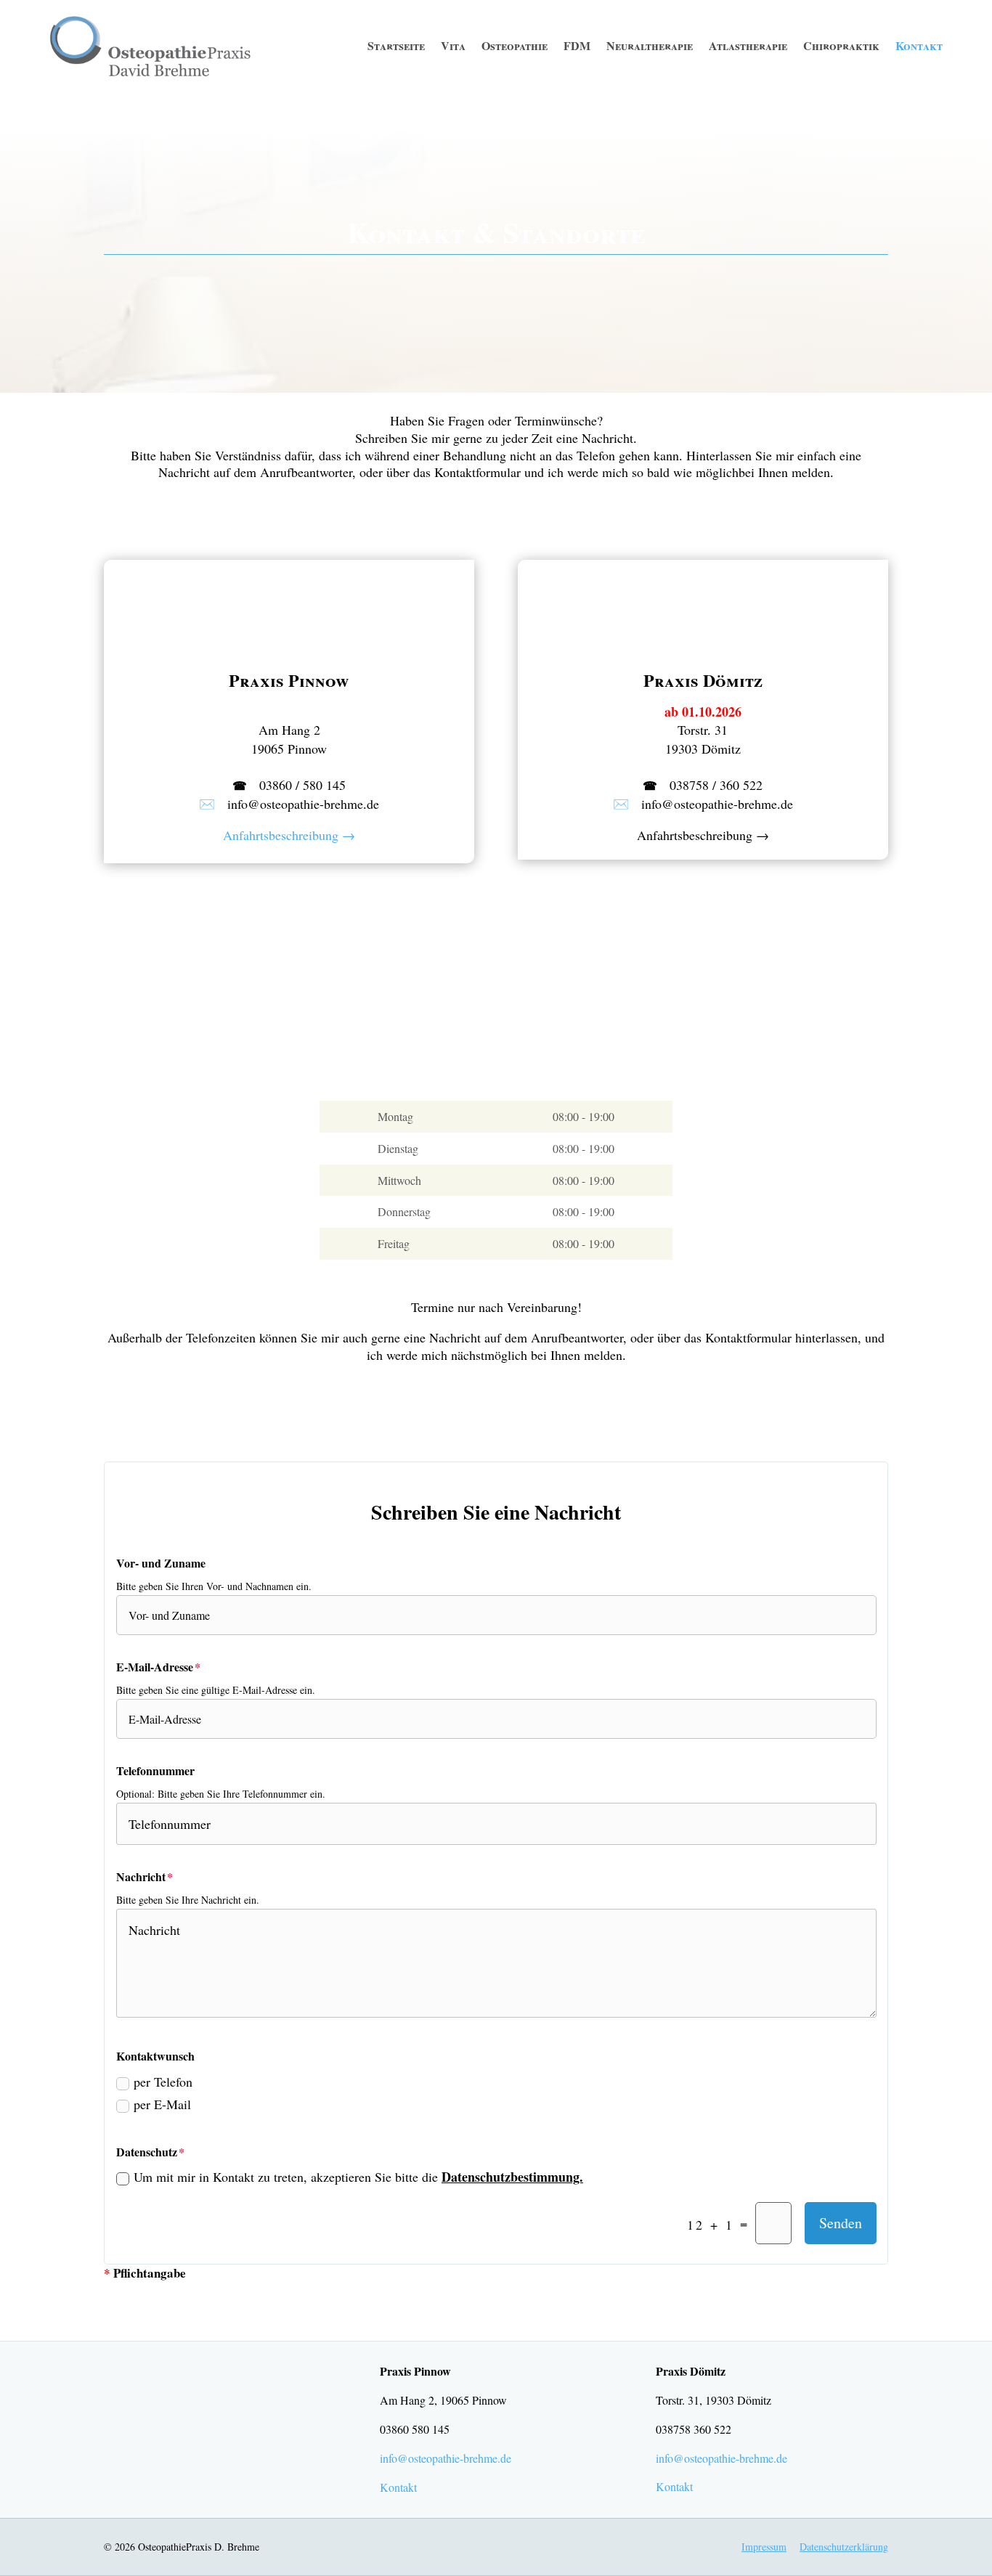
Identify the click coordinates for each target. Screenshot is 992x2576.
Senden (841, 2223)
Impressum (764, 2547)
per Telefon (163, 2082)
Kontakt (919, 45)
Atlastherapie (748, 45)
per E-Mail (162, 2104)
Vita (453, 45)
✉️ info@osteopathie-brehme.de (289, 804)
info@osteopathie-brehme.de (446, 2458)
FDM (577, 45)
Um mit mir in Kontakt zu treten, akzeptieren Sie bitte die (358, 2177)
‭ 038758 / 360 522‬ (703, 785)
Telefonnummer (155, 1770)
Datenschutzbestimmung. (512, 2177)
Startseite (396, 45)
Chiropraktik (841, 45)
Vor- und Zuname (161, 1563)
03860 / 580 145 (289, 785)
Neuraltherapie (650, 45)
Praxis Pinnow (289, 680)
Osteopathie (515, 45)
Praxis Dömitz (703, 680)
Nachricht (141, 1876)
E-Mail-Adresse (155, 1667)
